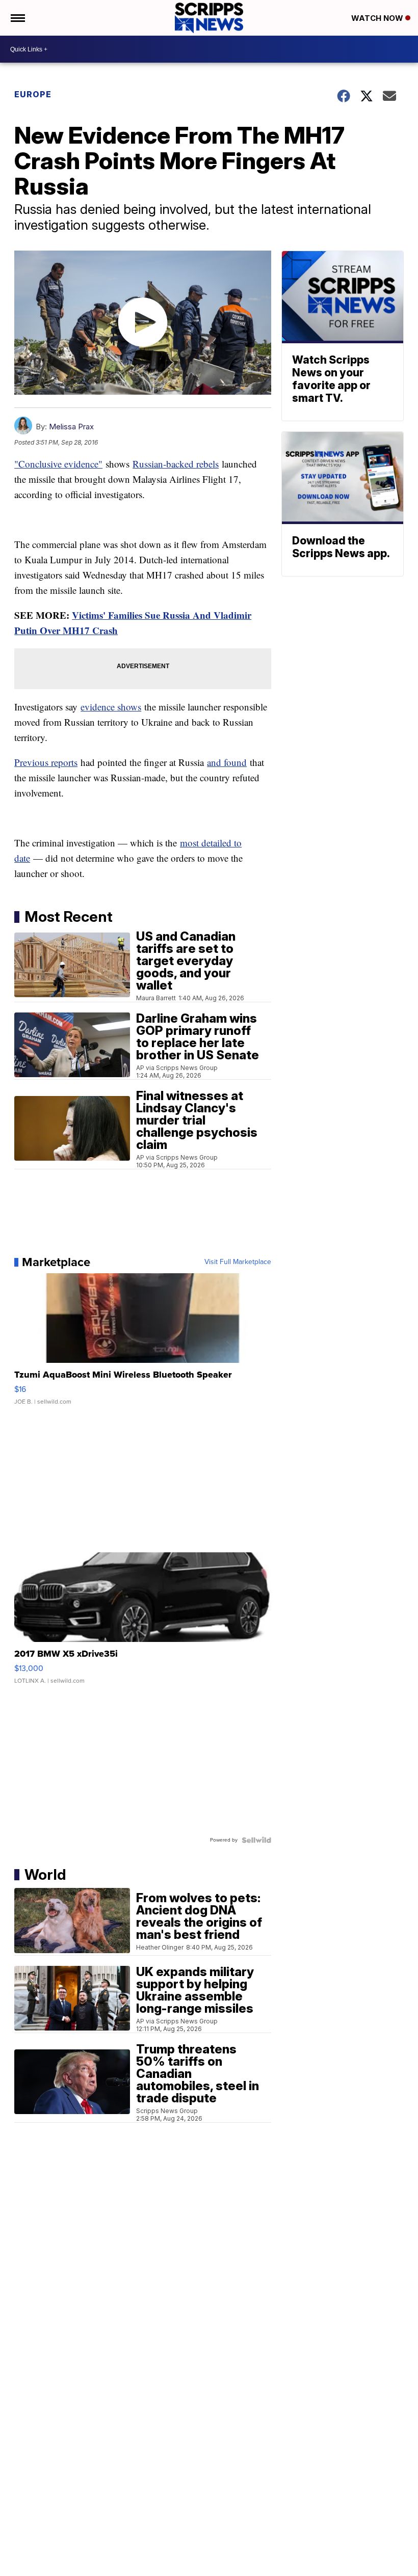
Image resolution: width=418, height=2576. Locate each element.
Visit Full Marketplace (238, 1262)
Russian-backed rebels (176, 464)
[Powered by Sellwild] (256, 1840)
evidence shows (111, 707)
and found (227, 762)
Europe (33, 94)
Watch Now (378, 18)
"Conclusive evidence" (58, 464)
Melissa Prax (71, 427)
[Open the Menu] (17, 18)
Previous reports (46, 762)
